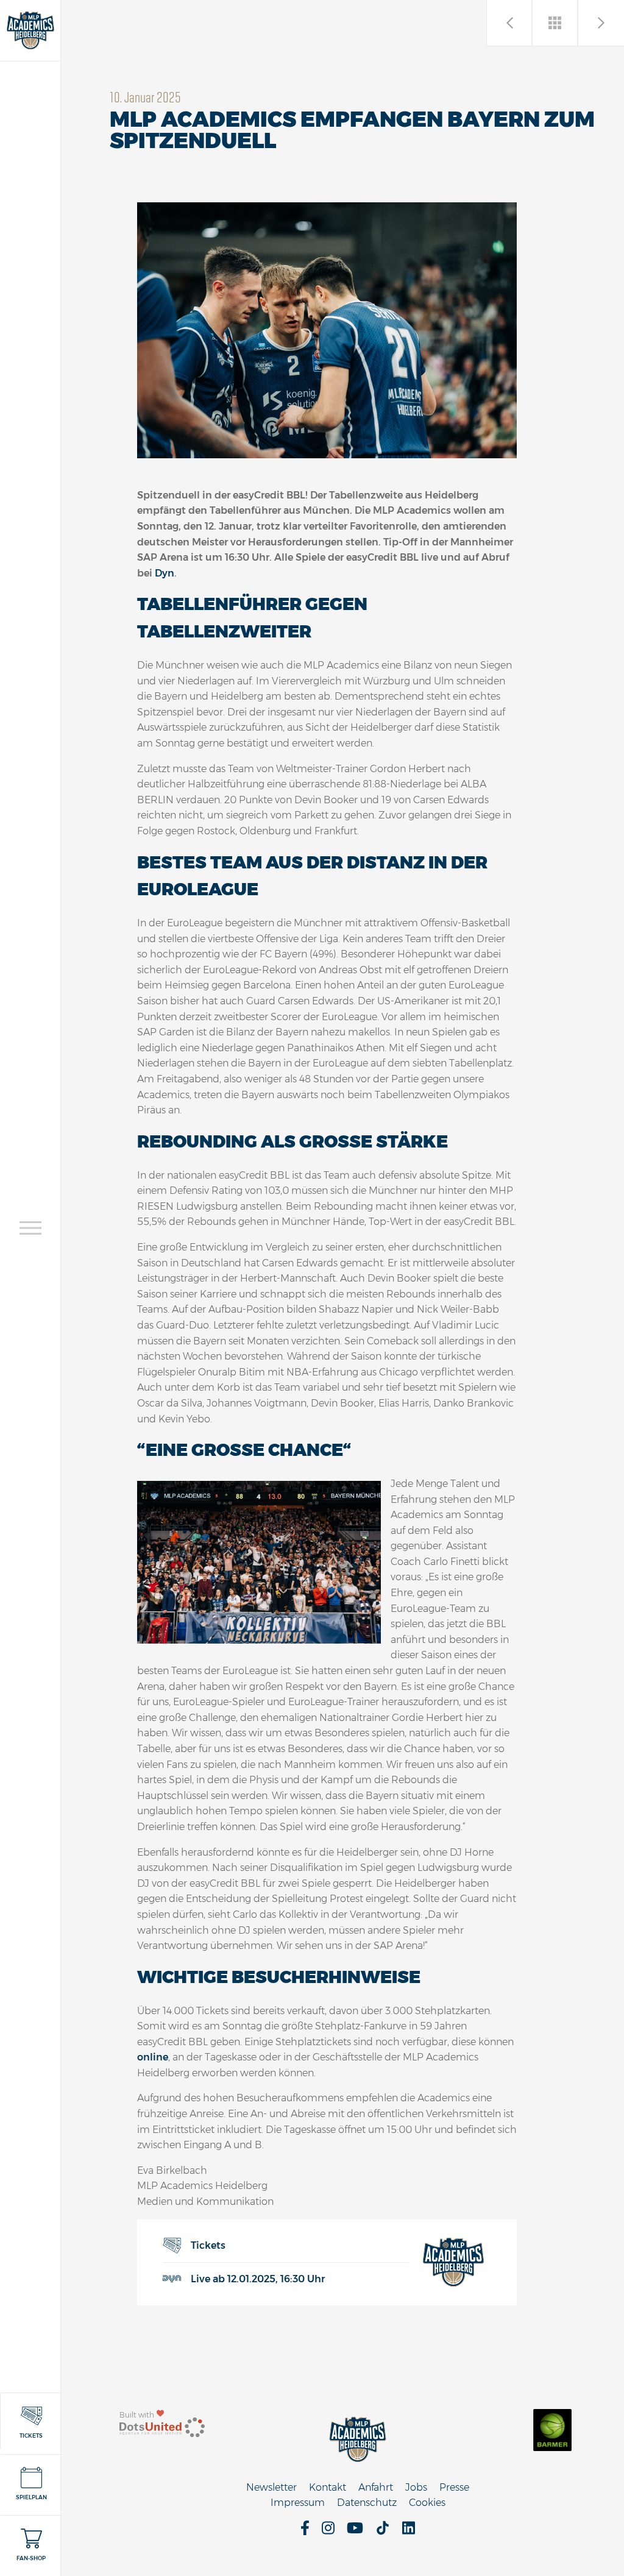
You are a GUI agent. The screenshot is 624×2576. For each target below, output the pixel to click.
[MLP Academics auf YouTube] (355, 2532)
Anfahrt (376, 2487)
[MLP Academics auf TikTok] (383, 2532)
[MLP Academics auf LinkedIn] (409, 2532)
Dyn (165, 573)
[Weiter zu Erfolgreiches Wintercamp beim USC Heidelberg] (601, 23)
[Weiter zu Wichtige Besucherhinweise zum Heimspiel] (510, 23)
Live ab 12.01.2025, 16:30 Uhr (258, 2279)
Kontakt (328, 2487)
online (153, 2057)
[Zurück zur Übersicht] (555, 23)
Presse (454, 2487)
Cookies (427, 2503)
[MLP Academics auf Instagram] (328, 2532)
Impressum (298, 2503)
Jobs (416, 2487)
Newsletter (271, 2487)
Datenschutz (367, 2503)
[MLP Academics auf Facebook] (305, 2532)
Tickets (208, 2245)
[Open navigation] (30, 1228)
